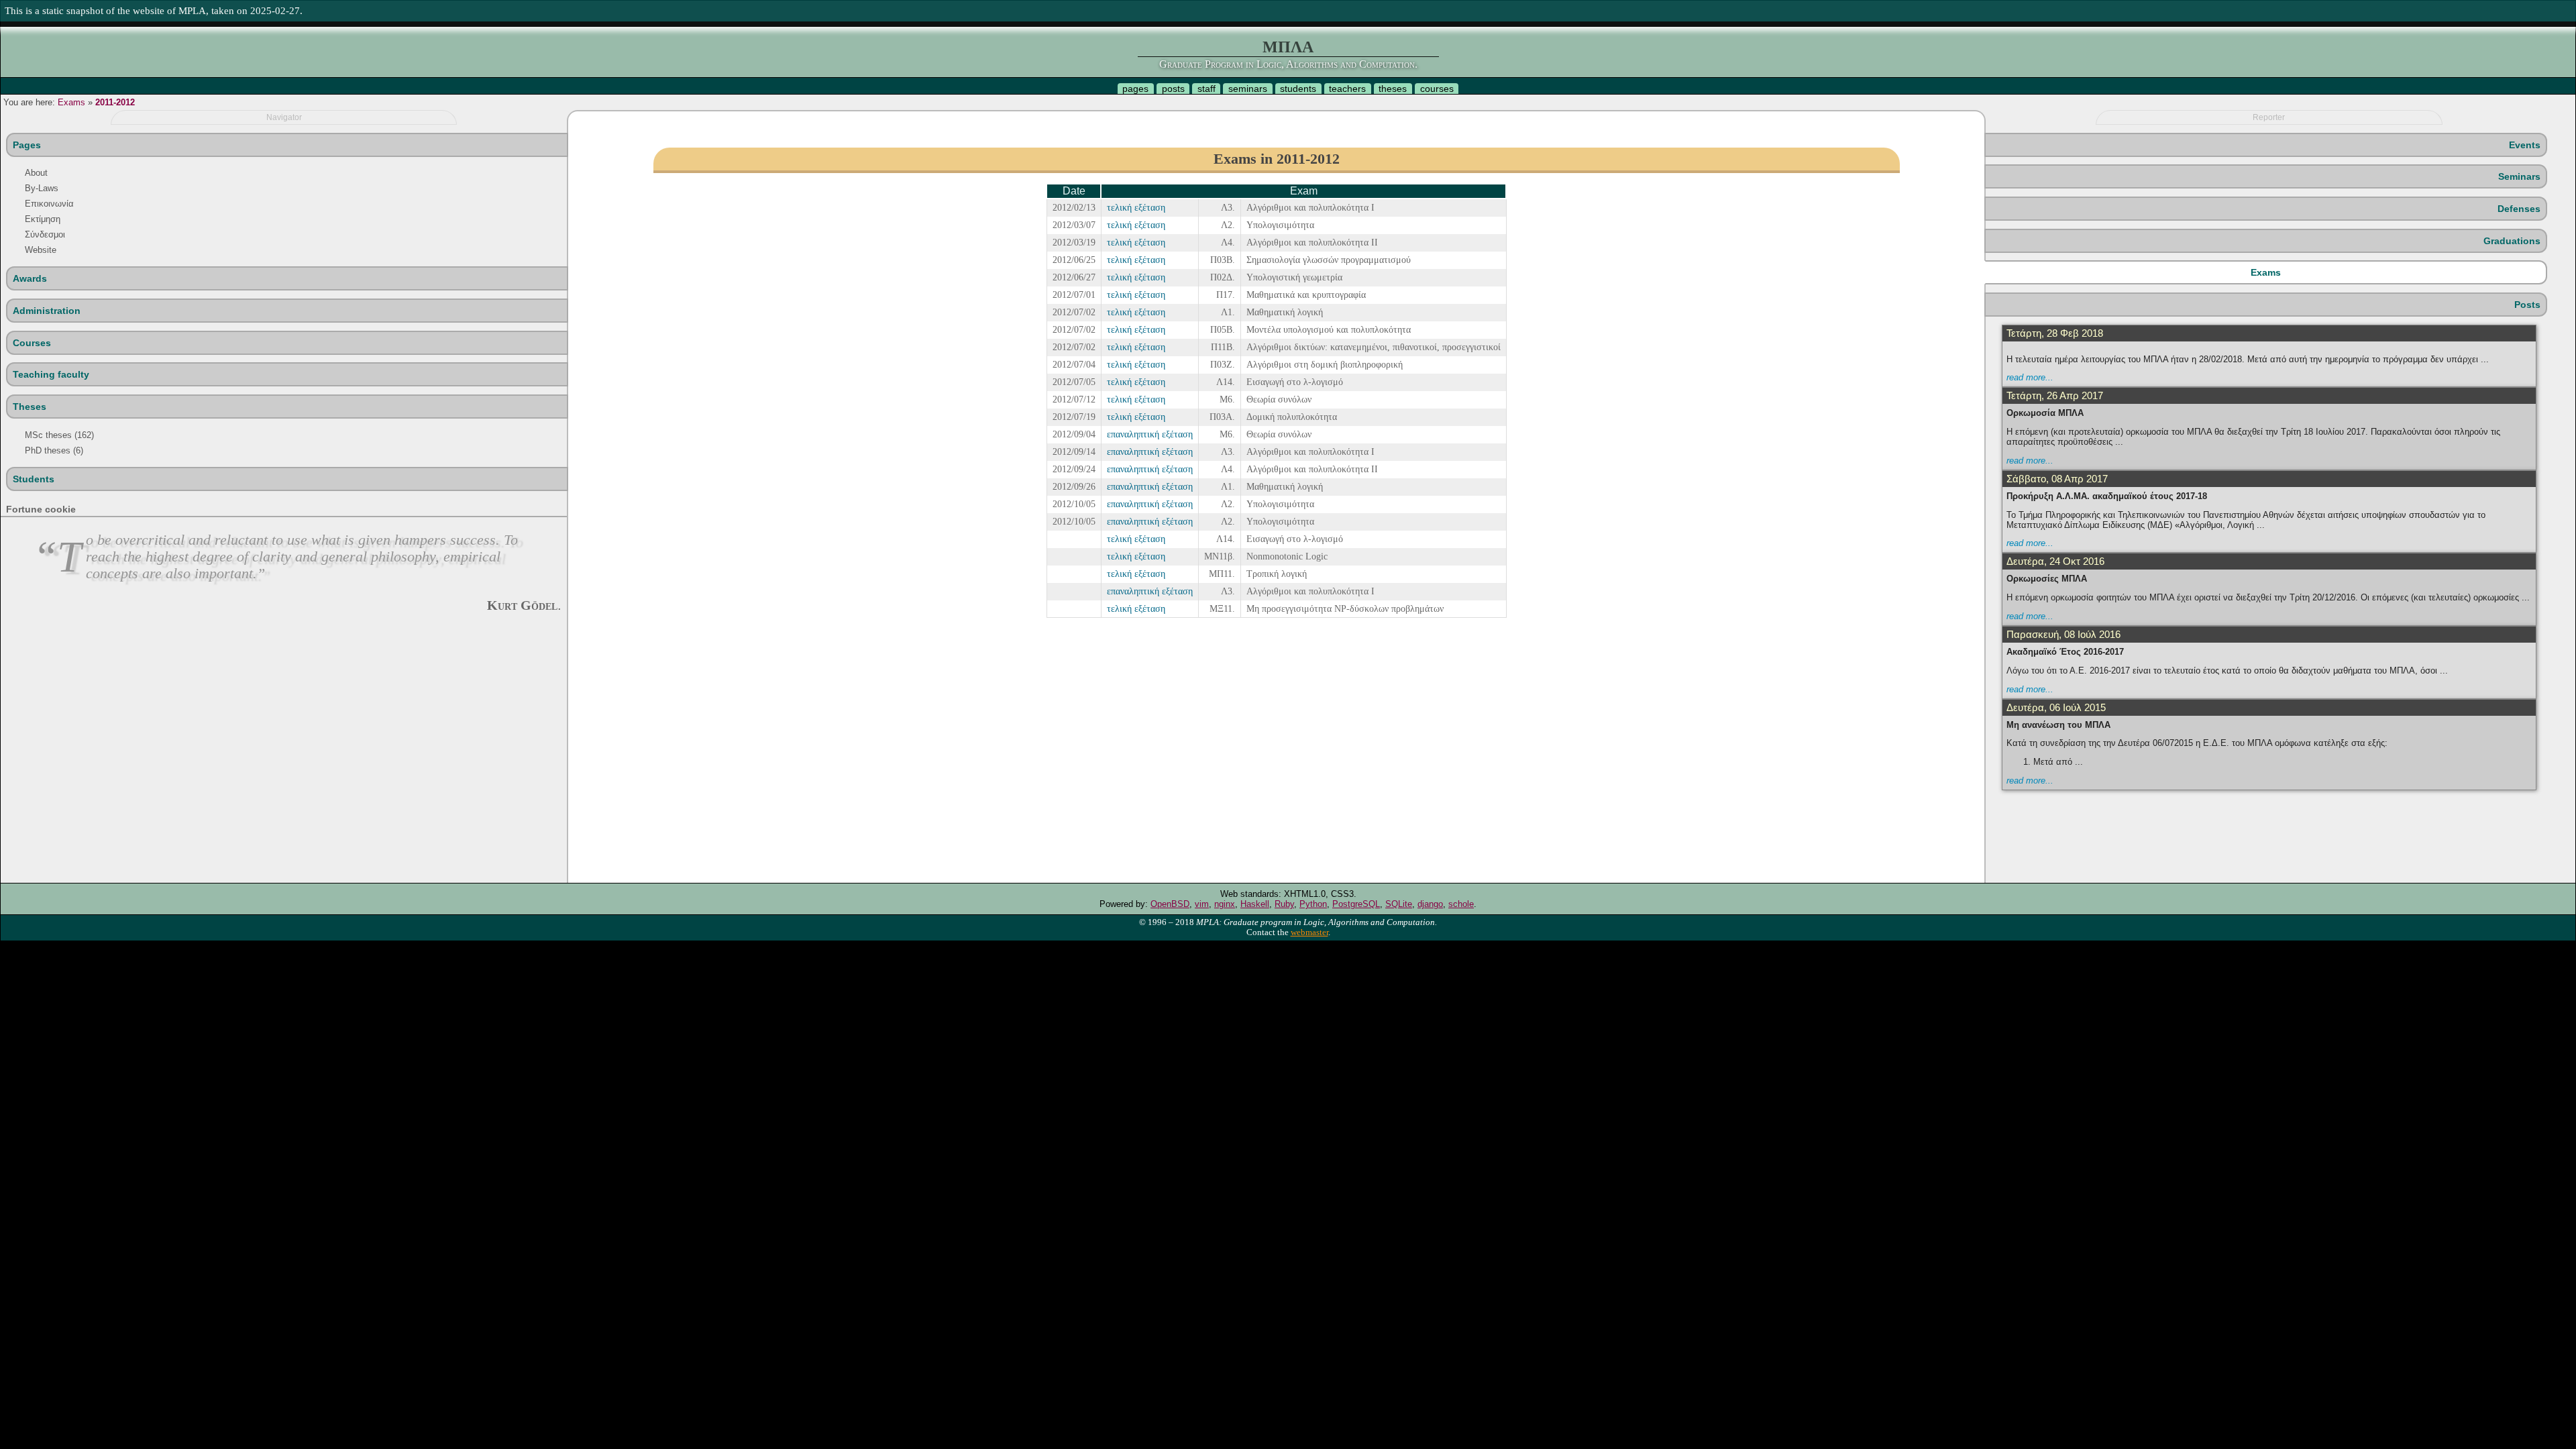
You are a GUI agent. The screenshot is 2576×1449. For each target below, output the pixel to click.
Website (41, 250)
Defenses (2519, 209)
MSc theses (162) (59, 435)
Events (2525, 145)
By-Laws (42, 188)
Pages (27, 145)
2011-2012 (115, 102)
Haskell (1255, 904)
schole (1461, 904)
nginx (1225, 904)
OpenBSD (1170, 904)
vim (1202, 904)
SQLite (1399, 904)
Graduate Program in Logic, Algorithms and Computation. (1288, 64)
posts (1173, 89)
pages (1135, 89)
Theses (30, 407)
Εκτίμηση (43, 219)
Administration (47, 311)
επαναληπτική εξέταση (1150, 434)
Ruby (1284, 904)
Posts (2527, 305)
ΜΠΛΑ (1288, 47)
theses (1393, 89)
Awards (30, 278)
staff (1206, 89)
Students (34, 479)
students (1298, 89)
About (36, 173)
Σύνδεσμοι (45, 234)
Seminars (2519, 176)
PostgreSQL (1356, 904)
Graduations (2512, 241)
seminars (1248, 89)
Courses (32, 343)
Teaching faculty (51, 374)
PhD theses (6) (54, 450)
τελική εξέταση (1136, 207)
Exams (71, 102)
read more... (2030, 377)
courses (1437, 89)
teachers (1347, 89)
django (1430, 904)
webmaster (1309, 932)
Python (1313, 904)
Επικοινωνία (49, 204)
